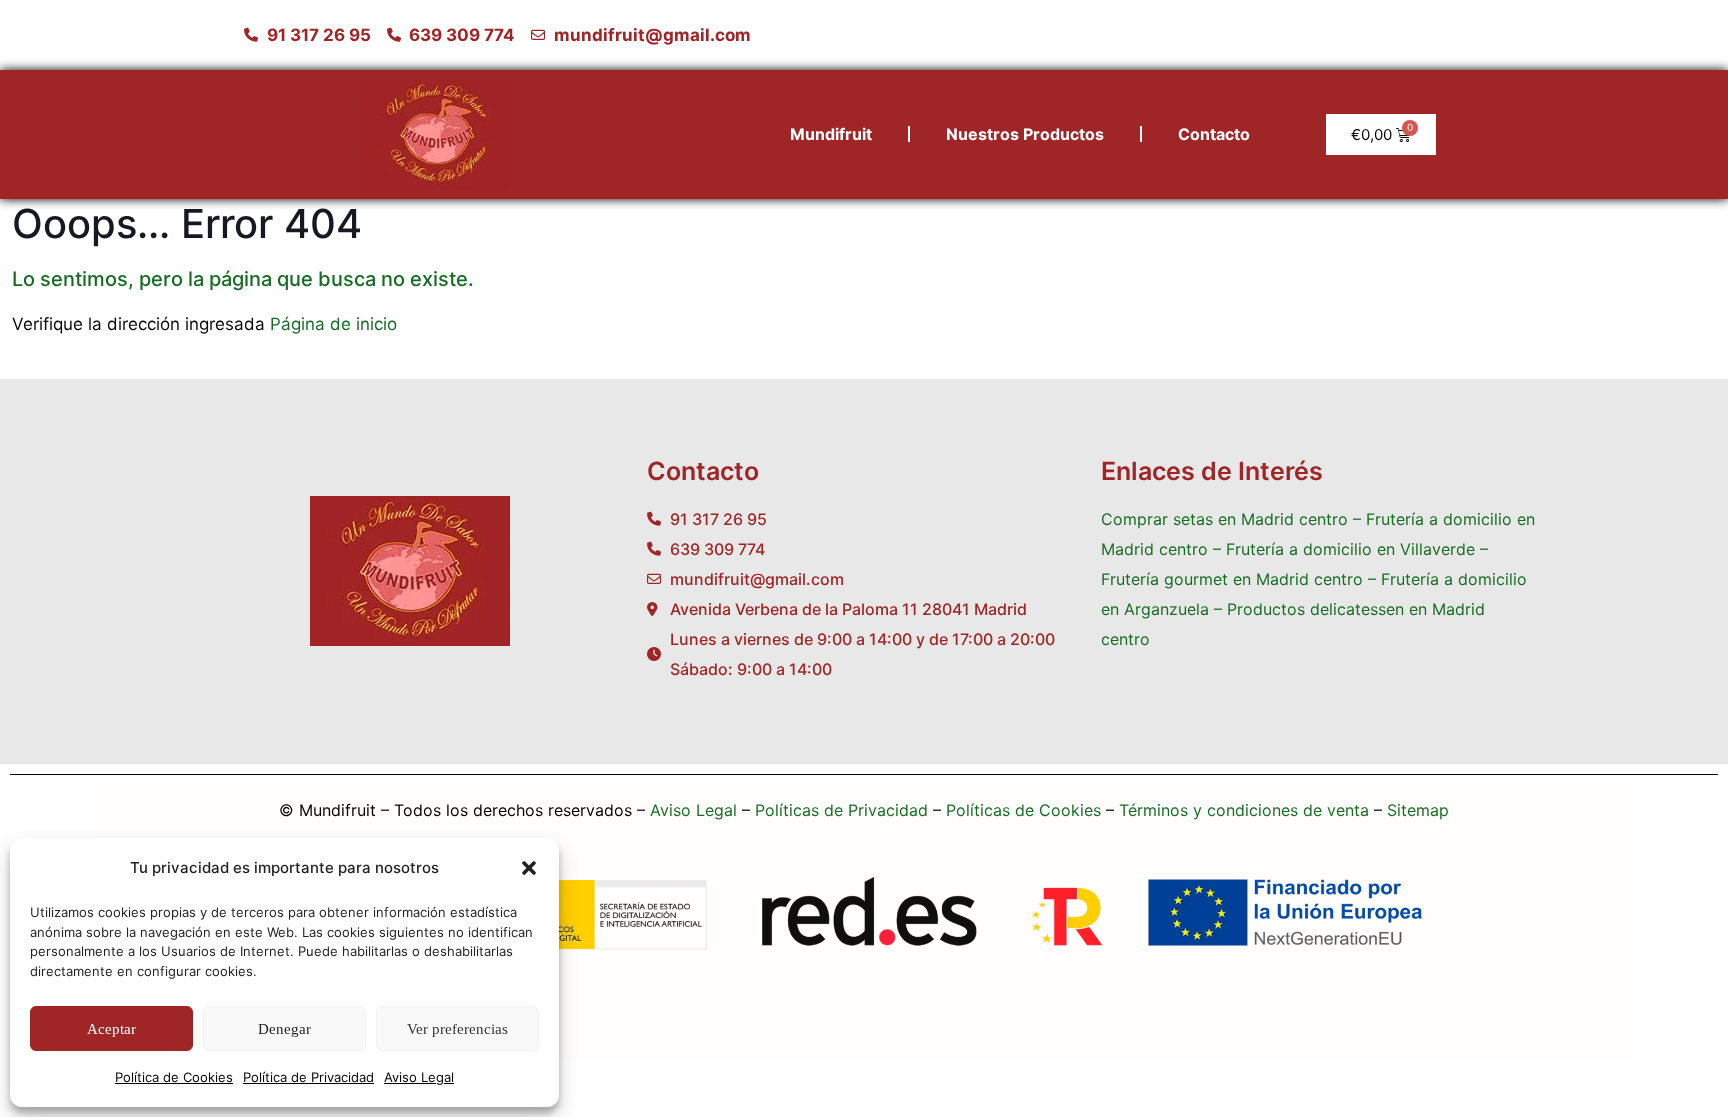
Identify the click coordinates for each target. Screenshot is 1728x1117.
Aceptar (111, 1029)
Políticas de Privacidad (841, 810)
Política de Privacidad (308, 1077)
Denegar (284, 1029)
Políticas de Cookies (1023, 810)
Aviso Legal (419, 1077)
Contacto (1214, 134)
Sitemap (1418, 810)
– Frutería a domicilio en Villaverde (1341, 549)
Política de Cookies (174, 1077)
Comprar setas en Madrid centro (1224, 519)
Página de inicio (333, 324)
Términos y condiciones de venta (1244, 810)
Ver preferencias (457, 1029)
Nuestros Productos (1025, 134)
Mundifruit (831, 134)
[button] (529, 868)
